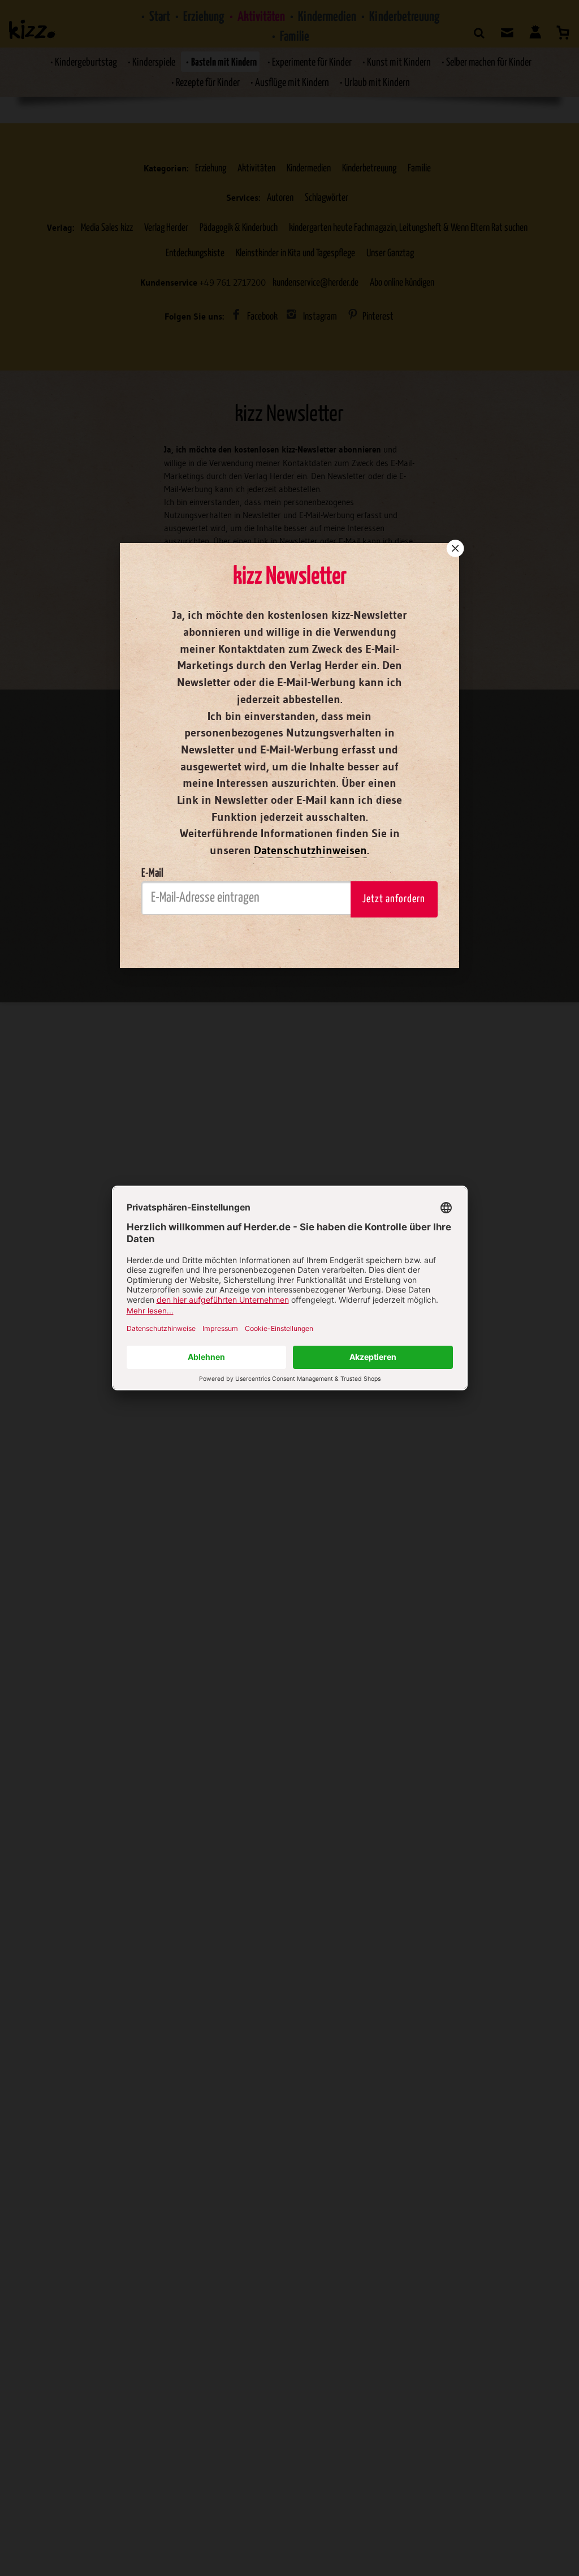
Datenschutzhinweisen (310, 850)
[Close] (454, 548)
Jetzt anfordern (394, 899)
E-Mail (152, 873)
